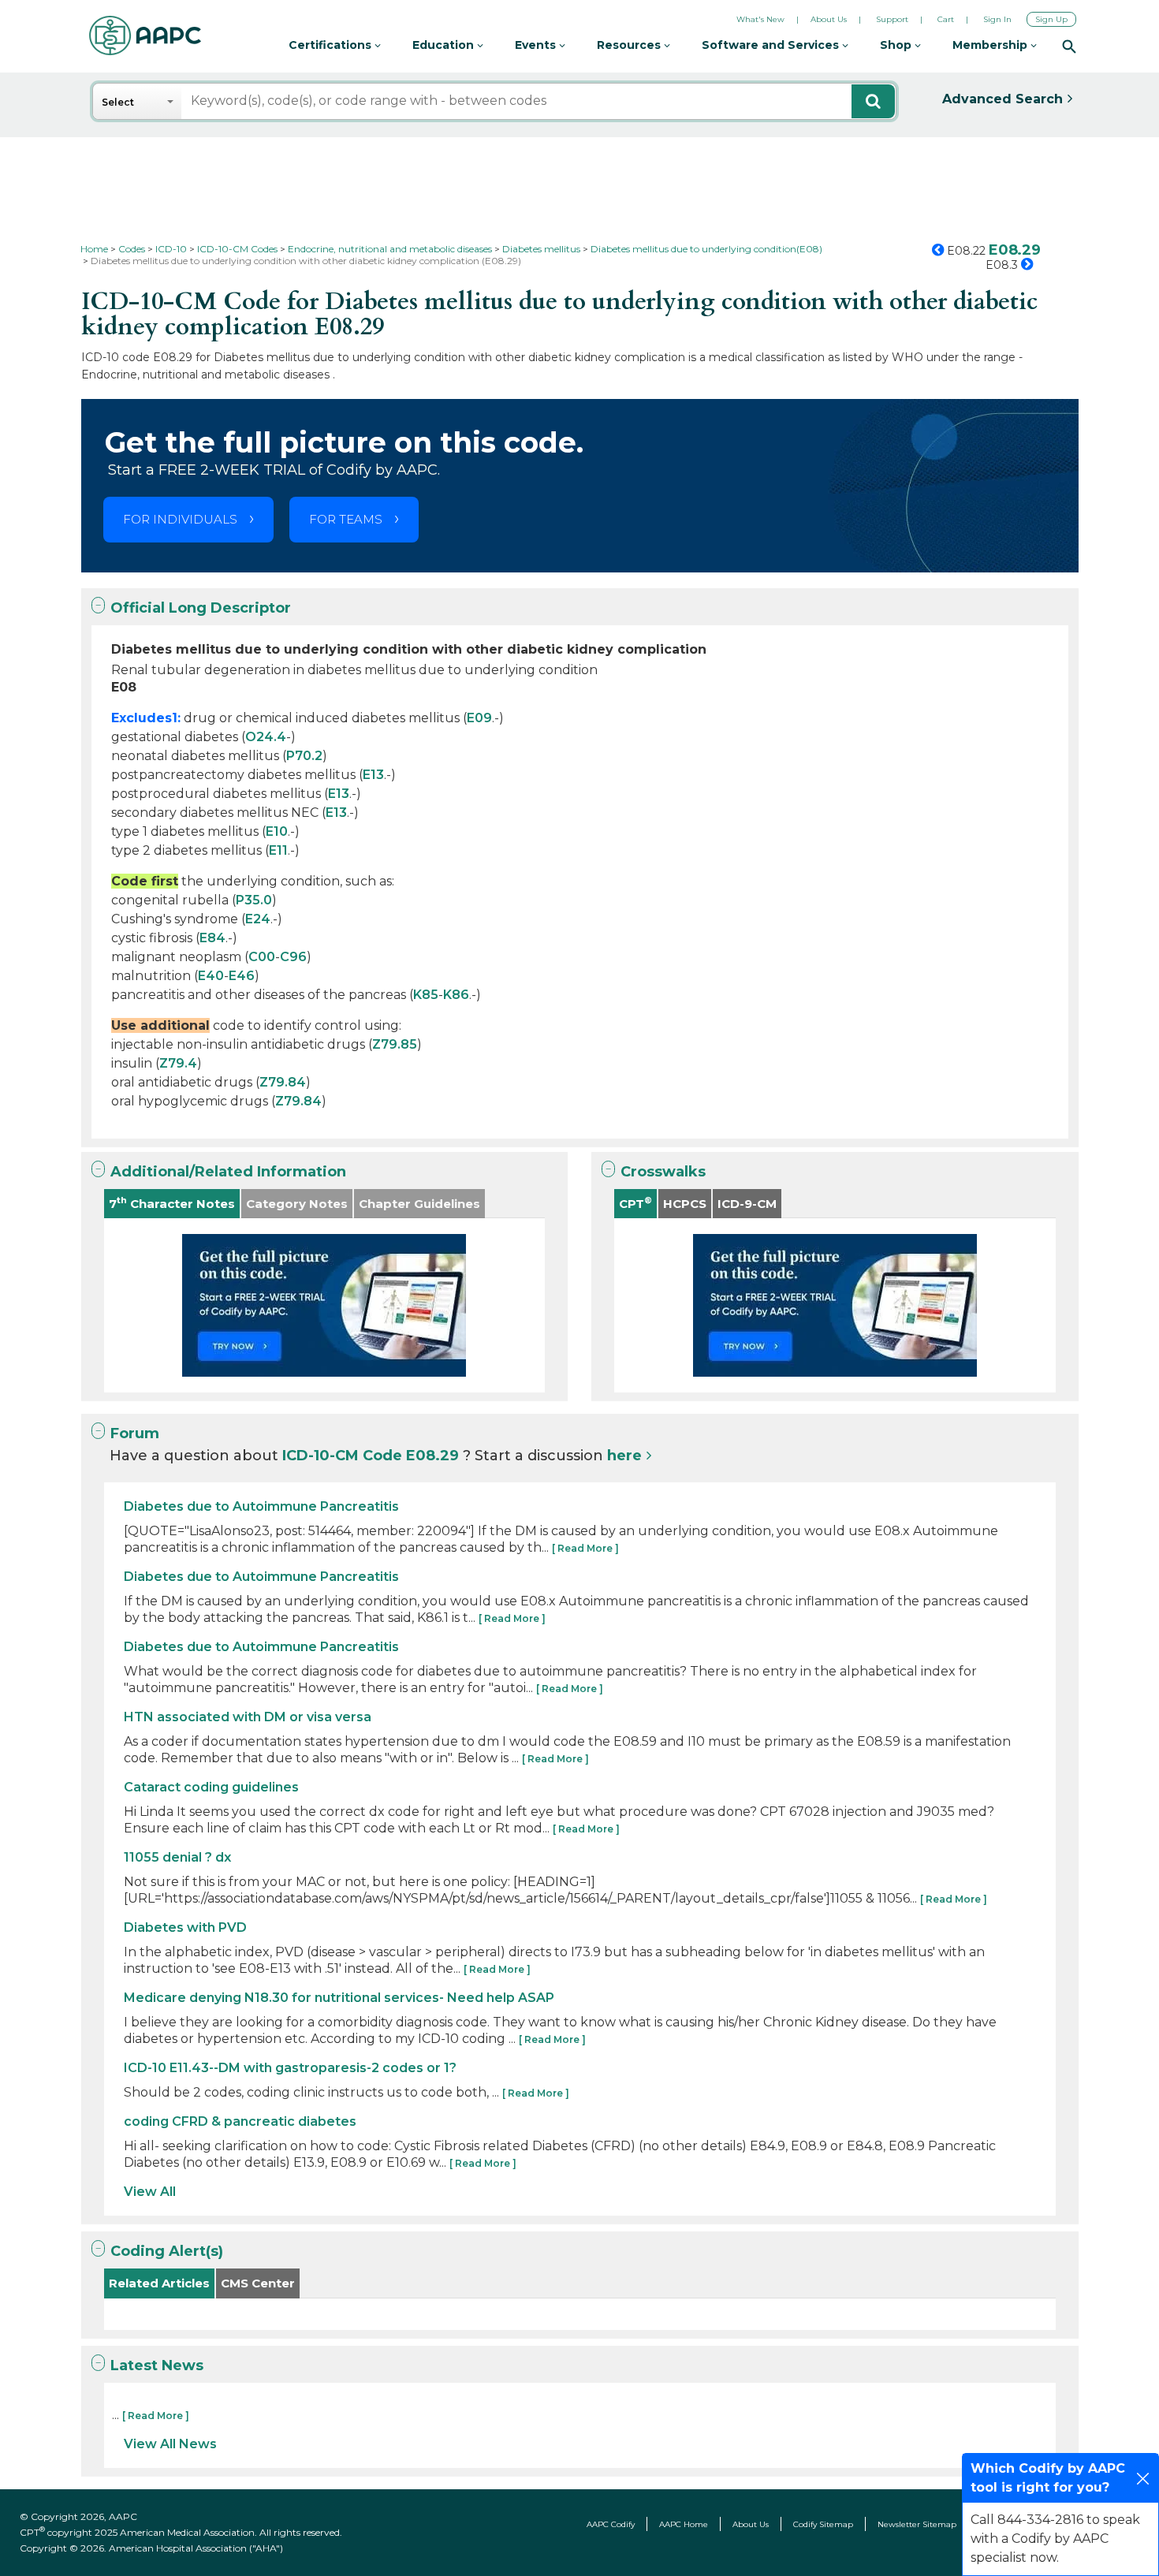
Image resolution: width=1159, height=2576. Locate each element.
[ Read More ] (585, 1548)
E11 (278, 850)
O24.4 (266, 737)
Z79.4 (178, 1063)
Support (892, 19)
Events (537, 45)
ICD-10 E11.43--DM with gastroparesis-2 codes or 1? (290, 2068)
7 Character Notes (172, 1203)
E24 (258, 919)
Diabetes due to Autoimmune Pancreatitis (261, 1506)
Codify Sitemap (823, 2524)
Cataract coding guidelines (211, 1787)
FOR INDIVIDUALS (180, 519)
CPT (635, 1203)
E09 (479, 718)
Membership (991, 45)
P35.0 (254, 900)
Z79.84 (283, 1082)
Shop (897, 45)
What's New (760, 19)
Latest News (157, 2365)
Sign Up (1051, 19)
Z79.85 (395, 1044)
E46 (242, 976)
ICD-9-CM (747, 1204)
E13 (373, 775)
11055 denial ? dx (177, 1857)
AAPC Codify (611, 2524)
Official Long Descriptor (201, 608)
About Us (829, 19)
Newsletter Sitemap (917, 2524)
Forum (135, 1433)
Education (445, 45)
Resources (630, 45)
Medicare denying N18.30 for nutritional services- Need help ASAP (339, 1998)
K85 (426, 995)
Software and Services (772, 45)
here (624, 1456)
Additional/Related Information (228, 1172)
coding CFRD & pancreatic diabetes (240, 2121)
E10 (277, 831)
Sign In (997, 19)
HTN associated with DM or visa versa (248, 1717)
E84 (212, 938)
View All (150, 2192)
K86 (456, 995)
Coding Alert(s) (167, 2251)
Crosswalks (663, 1172)
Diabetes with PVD (185, 1927)
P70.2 (304, 756)
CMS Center (258, 2283)
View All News (170, 2444)
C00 (262, 957)
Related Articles (159, 2283)
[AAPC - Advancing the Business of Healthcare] (145, 35)
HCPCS (685, 1204)
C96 (293, 957)
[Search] (1069, 46)
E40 (211, 976)
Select (118, 102)
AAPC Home (684, 2524)
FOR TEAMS (346, 519)
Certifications (332, 45)
